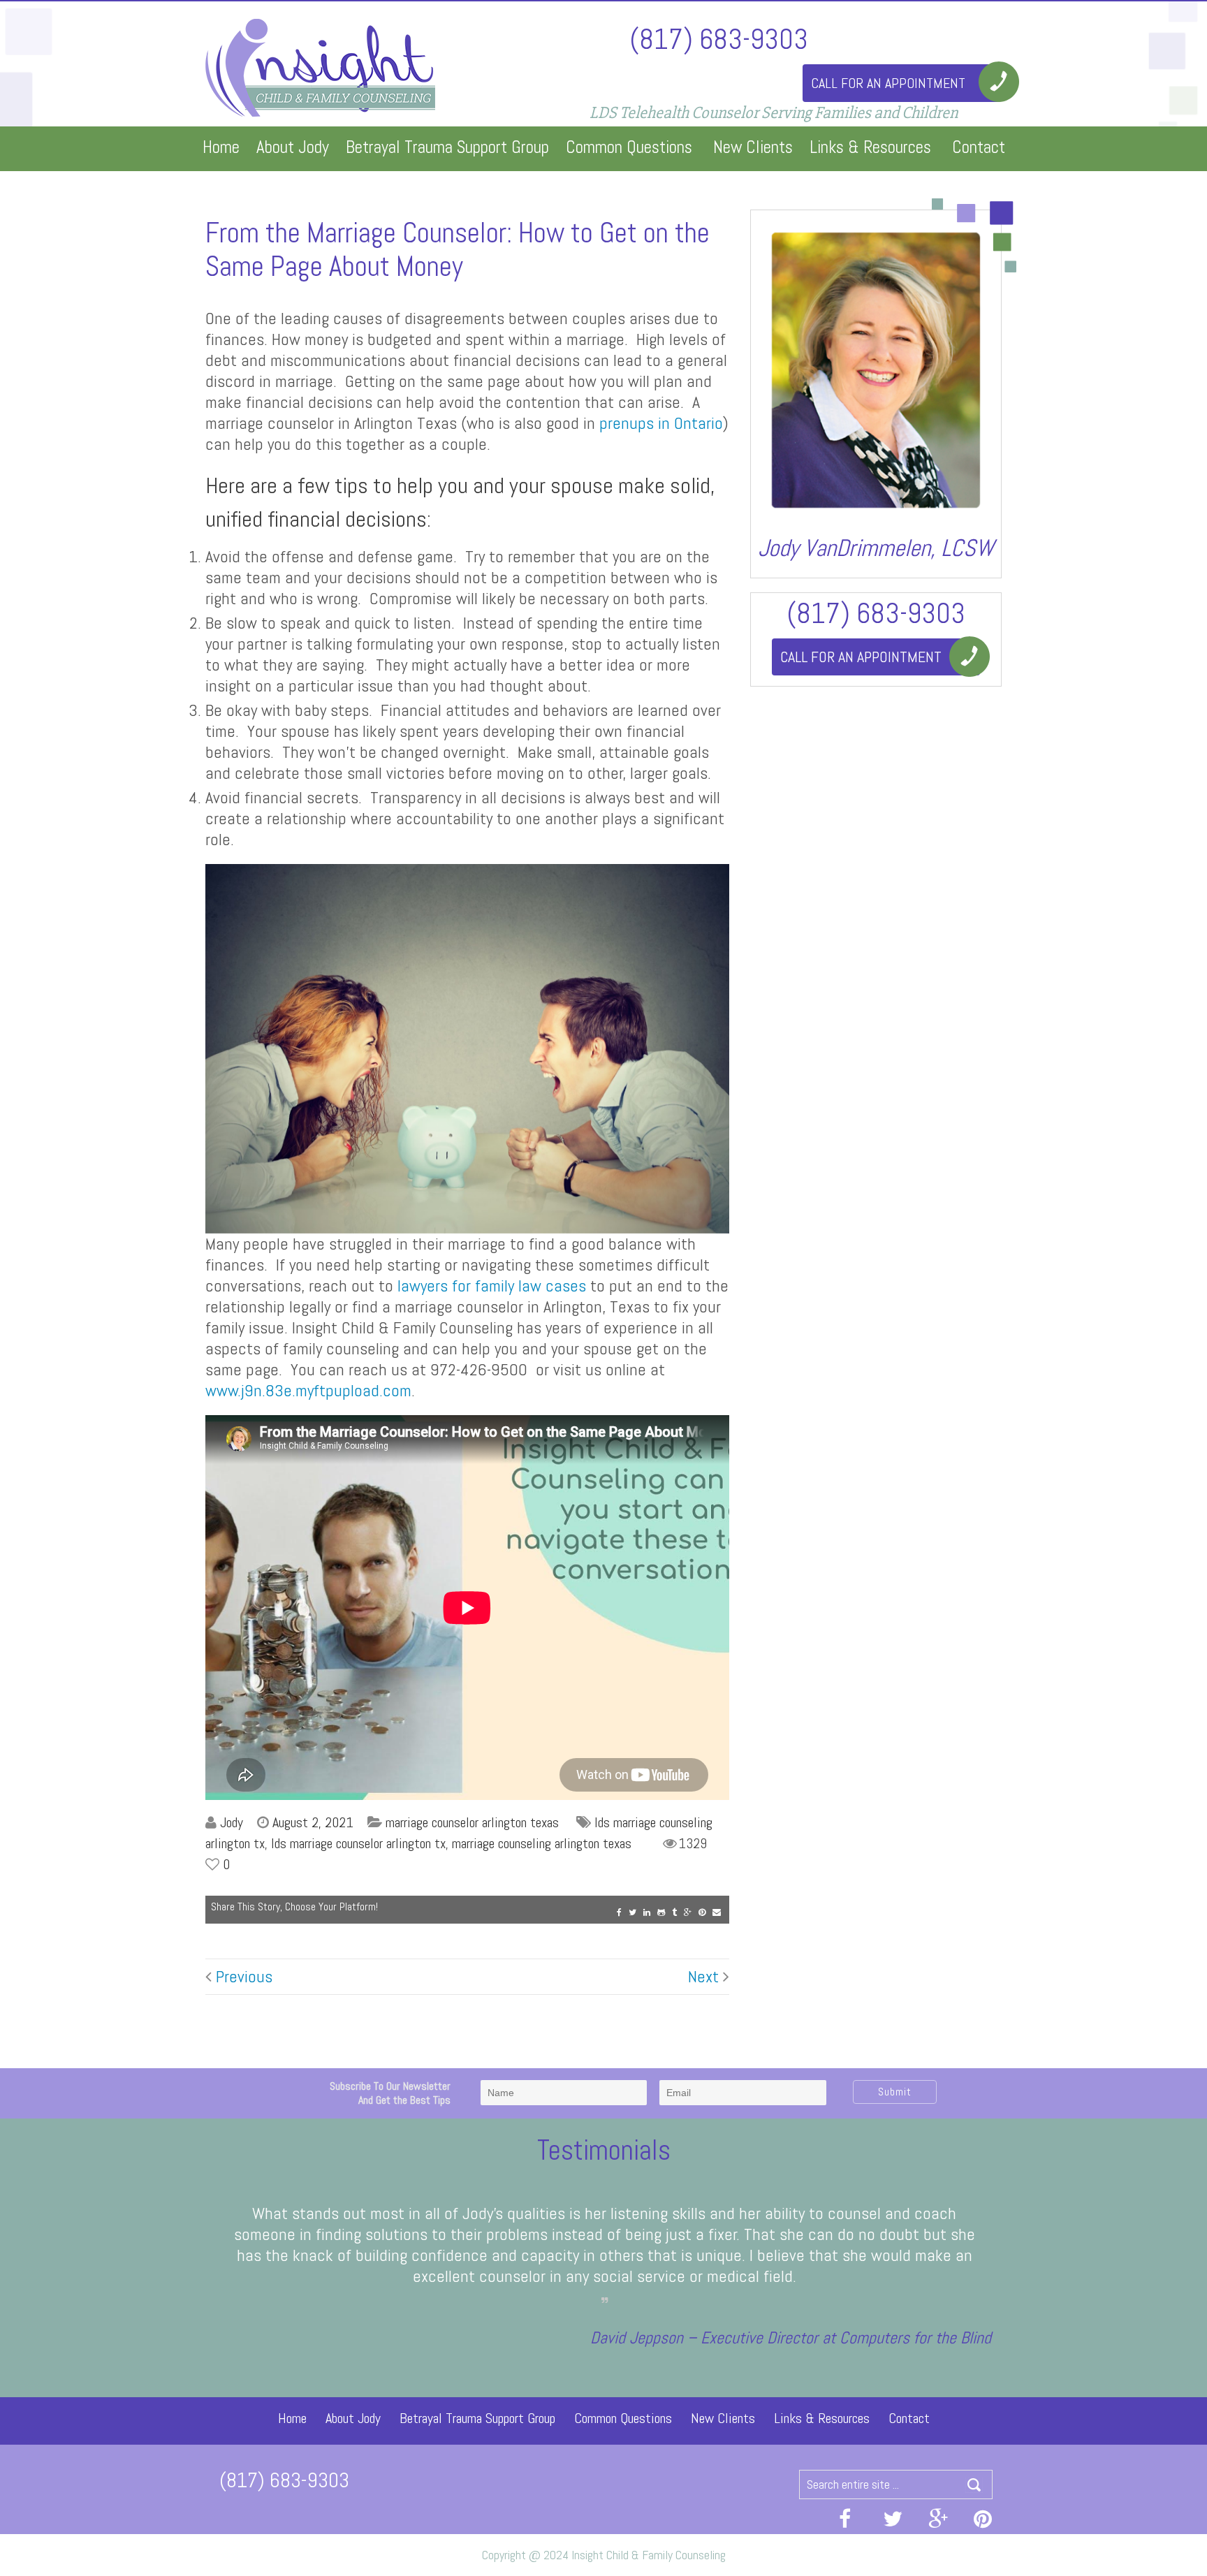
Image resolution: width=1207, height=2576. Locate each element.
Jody (232, 1822)
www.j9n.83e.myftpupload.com (308, 1390)
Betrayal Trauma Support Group (447, 147)
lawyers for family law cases (492, 1286)
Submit (895, 2092)
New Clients (753, 147)
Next (705, 1977)
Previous (242, 1977)
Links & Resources (870, 147)
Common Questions (629, 147)
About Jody (293, 147)
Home (221, 147)
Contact (979, 147)
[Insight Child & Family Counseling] (322, 66)
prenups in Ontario (661, 423)
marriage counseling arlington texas (542, 1843)
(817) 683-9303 (719, 38)
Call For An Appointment (888, 83)
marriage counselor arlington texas (472, 1822)
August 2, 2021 (313, 1822)
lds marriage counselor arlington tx (358, 1843)
